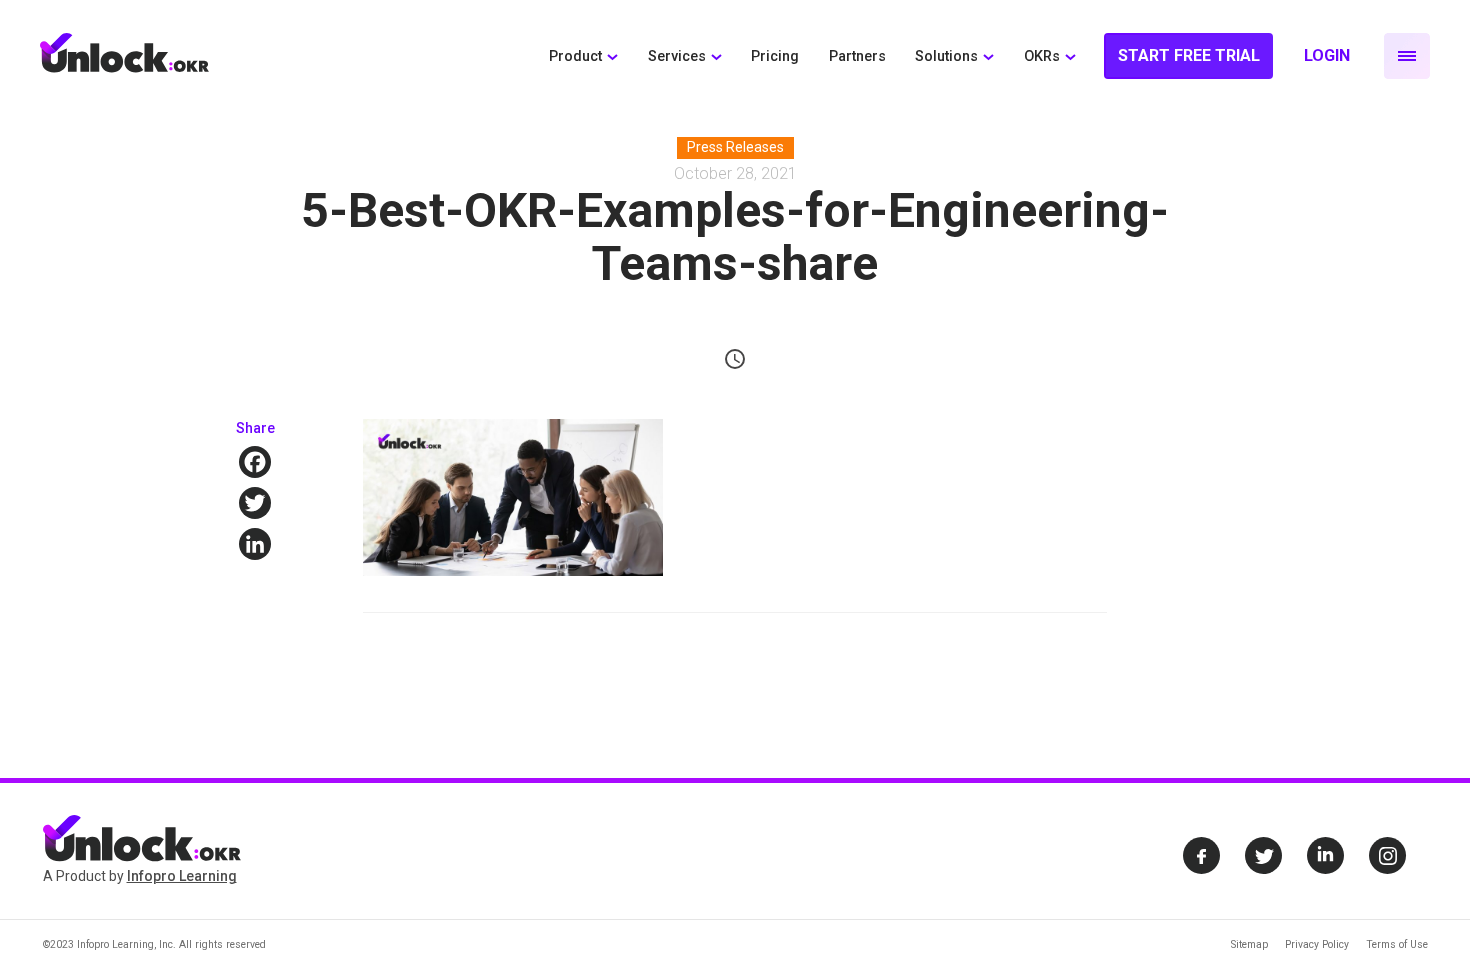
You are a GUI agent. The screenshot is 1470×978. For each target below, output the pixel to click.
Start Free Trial (1189, 55)
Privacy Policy (1317, 944)
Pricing (775, 56)
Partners (857, 56)
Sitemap (1249, 944)
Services (677, 56)
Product (575, 56)
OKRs (1042, 56)
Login (1327, 55)
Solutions (946, 56)
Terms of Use (1397, 944)
